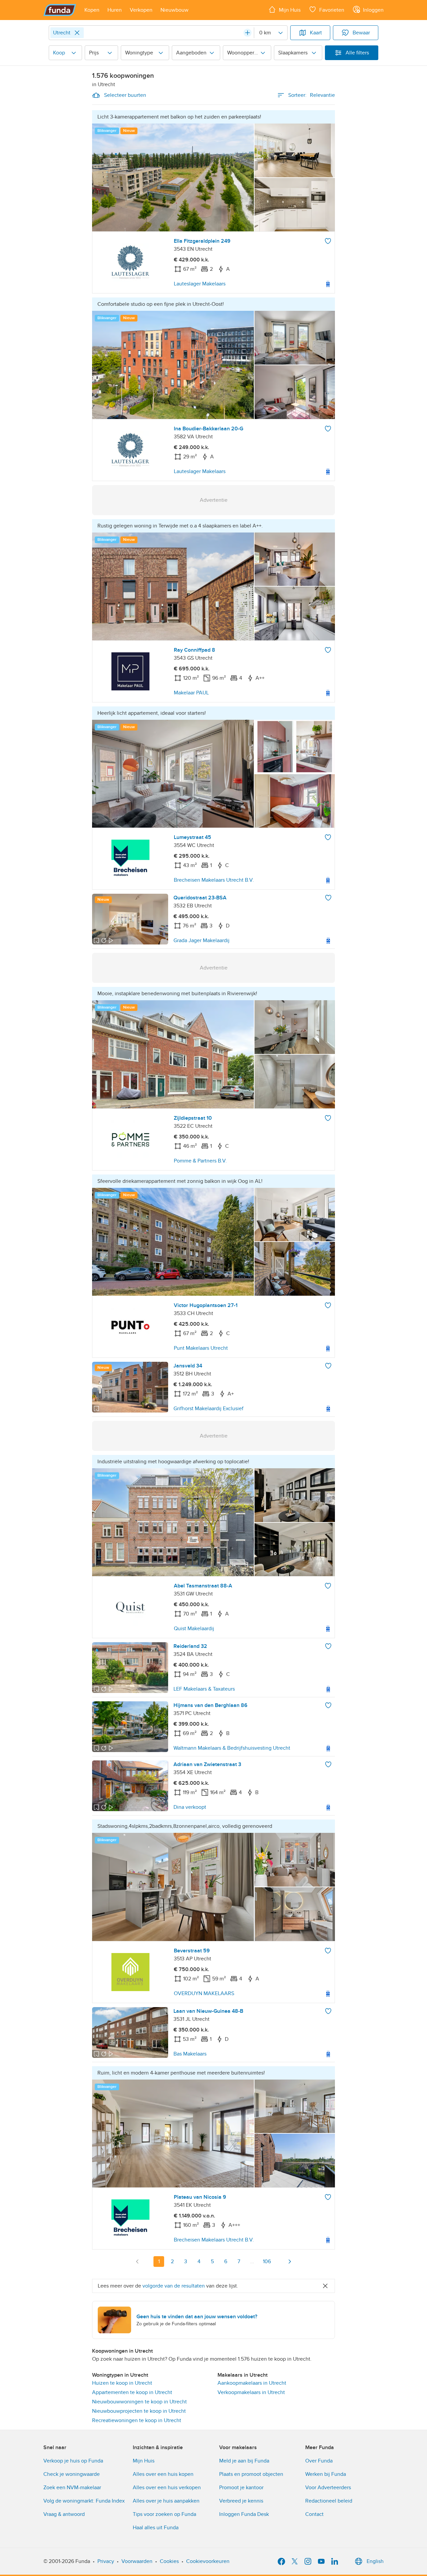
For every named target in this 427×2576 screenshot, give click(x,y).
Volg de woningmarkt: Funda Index (84, 2501)
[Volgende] (290, 2262)
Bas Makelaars (190, 2054)
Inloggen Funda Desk (244, 2514)
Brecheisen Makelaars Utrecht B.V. (214, 880)
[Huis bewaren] (328, 241)
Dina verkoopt (190, 1807)
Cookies (169, 2561)
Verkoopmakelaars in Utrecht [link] (251, 2392)
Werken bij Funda (326, 2474)
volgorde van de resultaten (174, 2286)
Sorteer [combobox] (312, 95)
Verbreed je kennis (241, 2501)
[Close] (77, 33)
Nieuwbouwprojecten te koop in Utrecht (139, 2411)
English (375, 2561)
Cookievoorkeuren (208, 2561)
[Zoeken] (248, 33)
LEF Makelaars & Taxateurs (204, 1689)
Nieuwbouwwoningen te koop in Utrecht (139, 2402)
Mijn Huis (144, 2461)
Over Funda (319, 2461)
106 (267, 2262)
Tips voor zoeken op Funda (164, 2514)
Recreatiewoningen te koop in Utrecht (137, 2420)
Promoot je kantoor (241, 2488)
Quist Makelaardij (194, 1629)
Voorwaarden (137, 2561)
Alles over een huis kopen (163, 2474)
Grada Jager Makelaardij (201, 940)
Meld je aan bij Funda (244, 2461)
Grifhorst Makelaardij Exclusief (208, 1409)
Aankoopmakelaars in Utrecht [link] (252, 2383)
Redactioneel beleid (329, 2501)
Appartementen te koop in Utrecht (132, 2392)
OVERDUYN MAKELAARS (204, 1993)
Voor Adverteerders (328, 2488)
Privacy (106, 2561)
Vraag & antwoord (64, 2514)
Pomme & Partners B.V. (200, 1161)
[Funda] (60, 10)
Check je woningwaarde (72, 2474)
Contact (314, 2514)
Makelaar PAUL (191, 693)
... (252, 2262)
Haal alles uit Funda (156, 2528)
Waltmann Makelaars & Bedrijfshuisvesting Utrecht (232, 1748)
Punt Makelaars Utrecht (201, 1348)
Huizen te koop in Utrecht (122, 2383)
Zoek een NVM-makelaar (72, 2488)
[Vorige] (137, 2262)
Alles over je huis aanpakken (166, 2501)
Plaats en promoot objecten (251, 2474)
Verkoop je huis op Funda (73, 2461)
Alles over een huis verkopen (167, 2488)
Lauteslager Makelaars (200, 284)
